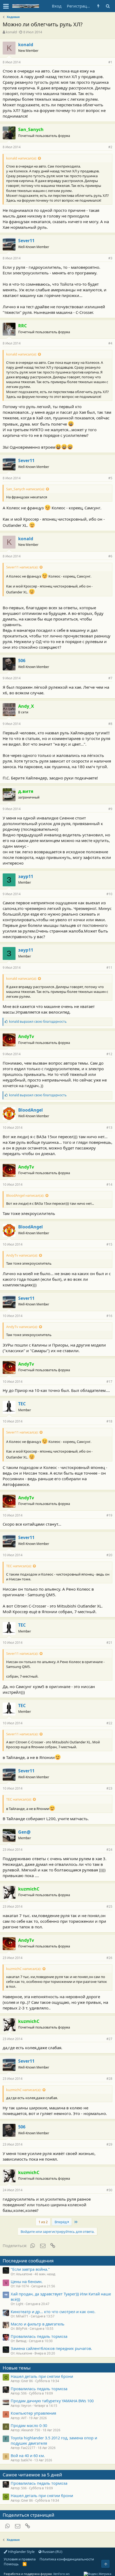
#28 (109, 2079)
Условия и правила (20, 2559)
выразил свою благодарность (38, 1022)
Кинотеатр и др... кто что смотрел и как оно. (53, 2312)
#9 (110, 809)
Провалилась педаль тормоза (39, 2336)
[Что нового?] (98, 6)
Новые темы (17, 2368)
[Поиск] (108, 6)
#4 (110, 343)
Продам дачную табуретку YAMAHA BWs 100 (52, 2401)
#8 (110, 724)
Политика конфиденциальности (67, 2559)
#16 (109, 1316)
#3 (110, 258)
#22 (109, 1723)
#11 (109, 968)
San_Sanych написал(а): (25, 489)
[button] (6, 6)
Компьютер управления (33, 2413)
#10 (109, 894)
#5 (110, 478)
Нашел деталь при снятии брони (42, 2376)
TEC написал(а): (19, 1566)
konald (11, 32)
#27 (109, 2039)
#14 (109, 1184)
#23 (109, 1788)
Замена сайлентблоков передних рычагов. (51, 2348)
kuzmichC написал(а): (24, 1969)
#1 (110, 62)
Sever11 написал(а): (22, 567)
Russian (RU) (52, 2552)
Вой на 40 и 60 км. (28, 2455)
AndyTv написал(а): (22, 1255)
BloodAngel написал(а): (25, 1195)
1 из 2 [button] (43, 2222)
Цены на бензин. (27, 2281)
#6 (110, 556)
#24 (109, 1850)
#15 (109, 1244)
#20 (109, 1555)
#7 (110, 678)
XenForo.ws (61, 2574)
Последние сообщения (28, 2261)
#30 (109, 2190)
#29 (109, 2144)
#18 (109, 1421)
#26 (109, 1958)
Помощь (11, 2564)
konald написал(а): (21, 158)
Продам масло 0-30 (29, 2425)
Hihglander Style (21, 2552)
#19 (109, 1515)
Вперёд (61, 2222)
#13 (109, 1128)
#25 (109, 1906)
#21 (109, 1643)
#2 (110, 147)
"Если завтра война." (30, 2269)
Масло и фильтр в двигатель (38, 2324)
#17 (109, 1382)
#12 (109, 1054)
